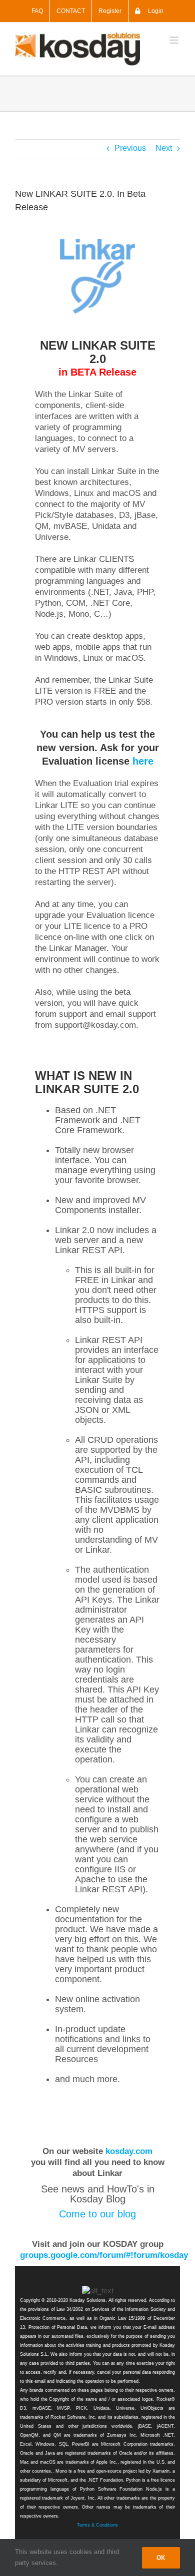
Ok (161, 2558)
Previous (130, 148)
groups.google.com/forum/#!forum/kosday (104, 2255)
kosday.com (129, 2151)
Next (164, 148)
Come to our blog (97, 2214)
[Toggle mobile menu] (175, 40)
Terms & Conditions (97, 2525)
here (143, 761)
